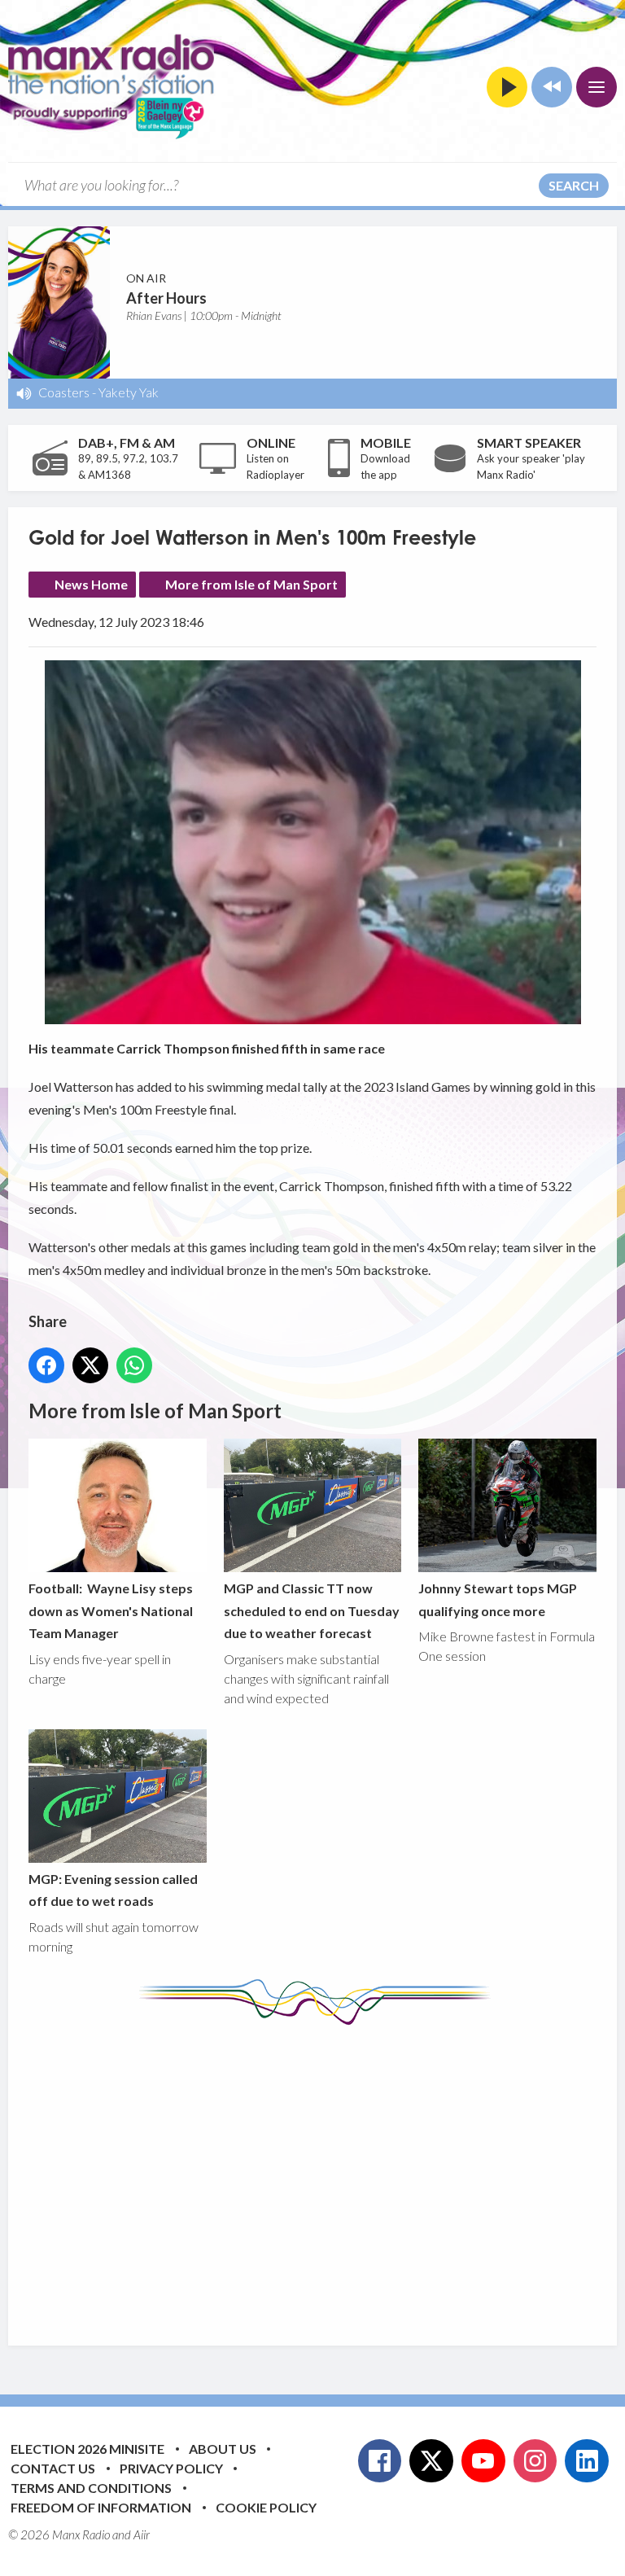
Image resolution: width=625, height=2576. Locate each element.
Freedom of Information (101, 2507)
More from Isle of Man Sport (251, 584)
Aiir (142, 2534)
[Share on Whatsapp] (134, 1365)
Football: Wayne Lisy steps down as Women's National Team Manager (111, 1610)
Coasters (64, 392)
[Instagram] (535, 2461)
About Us (223, 2449)
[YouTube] (483, 2461)
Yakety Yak (129, 392)
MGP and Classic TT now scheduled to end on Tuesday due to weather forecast (312, 1610)
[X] (431, 2461)
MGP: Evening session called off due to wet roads (113, 1890)
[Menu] (597, 87)
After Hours (166, 298)
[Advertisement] (327, 2173)
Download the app (385, 467)
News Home (91, 584)
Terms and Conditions (91, 2488)
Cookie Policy (266, 2507)
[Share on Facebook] (46, 1365)
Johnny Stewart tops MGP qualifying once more (498, 1599)
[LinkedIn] (587, 2461)
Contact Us (53, 2468)
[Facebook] (380, 2461)
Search (574, 185)
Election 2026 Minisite (87, 2449)
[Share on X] (90, 1365)
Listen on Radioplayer (275, 467)
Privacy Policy (171, 2468)
